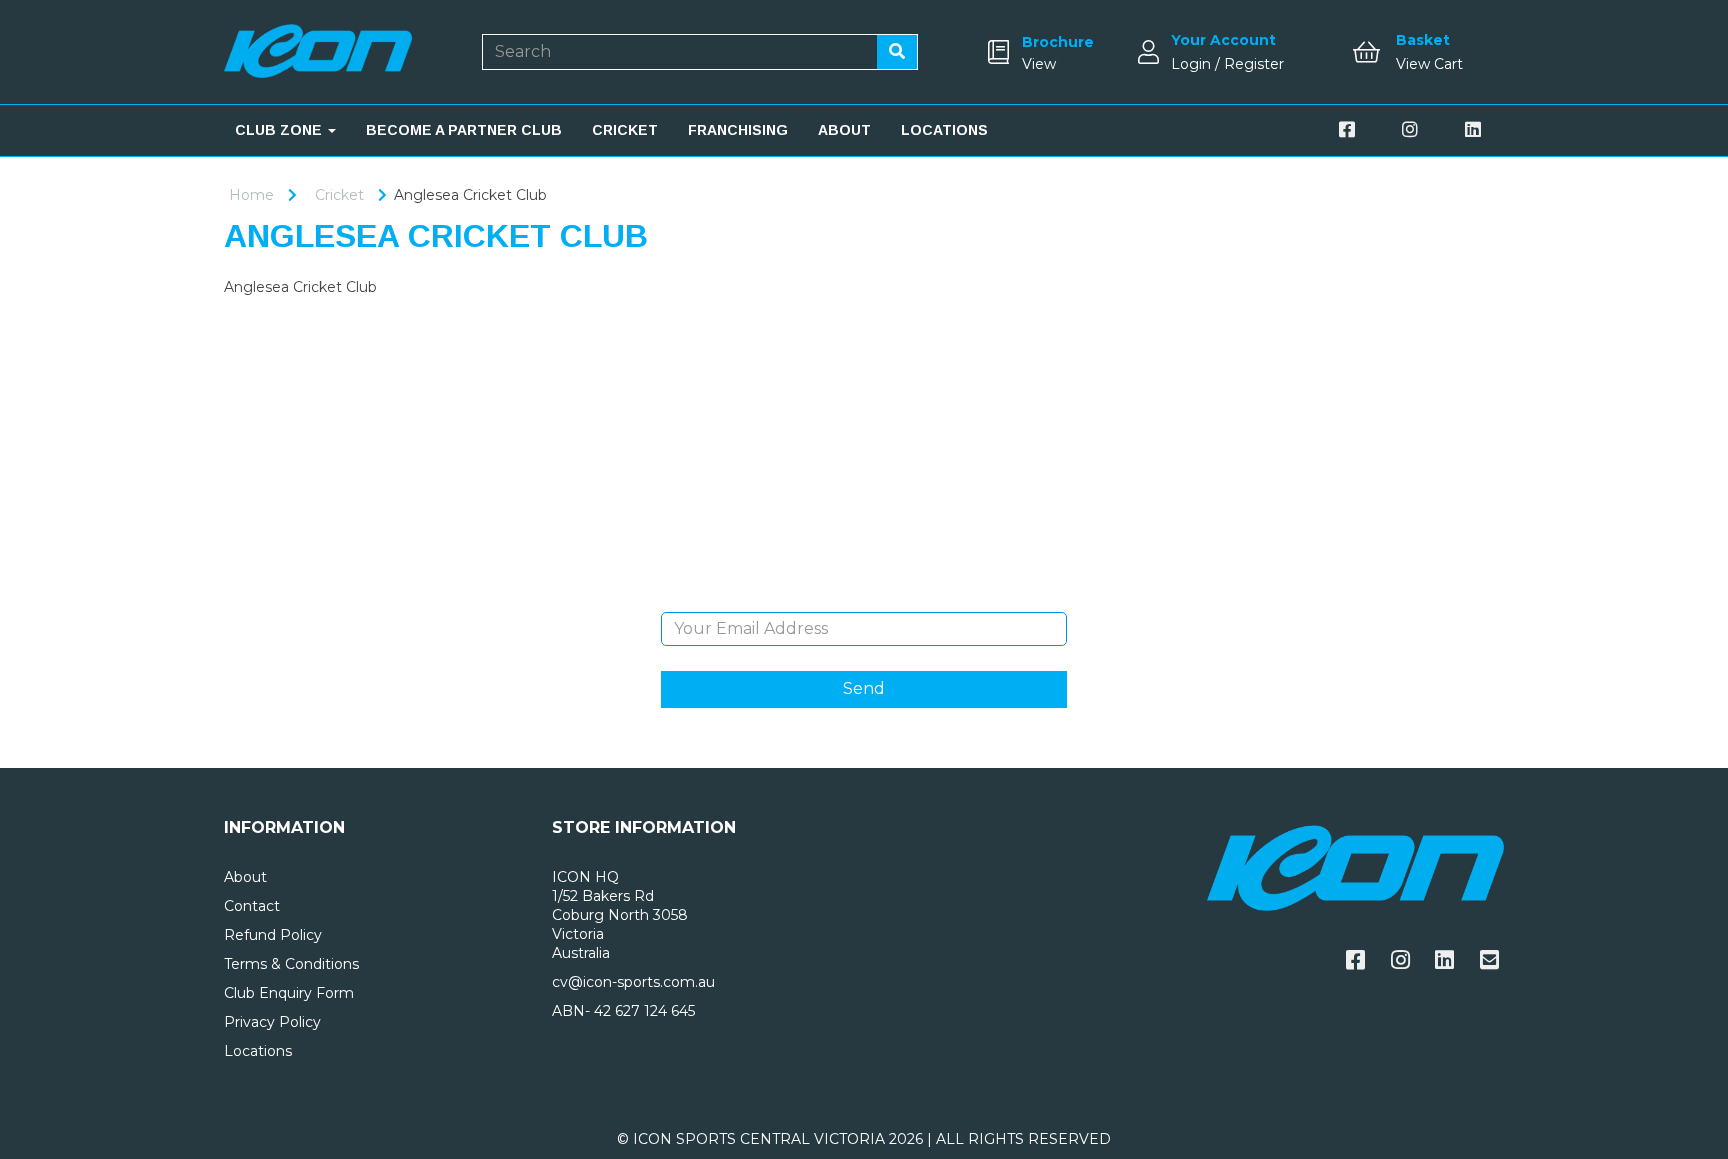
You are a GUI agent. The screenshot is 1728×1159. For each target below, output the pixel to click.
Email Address (863, 597)
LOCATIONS (944, 130)
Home (251, 195)
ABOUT (844, 130)
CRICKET (625, 130)
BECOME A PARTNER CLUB (464, 130)
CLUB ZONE (280, 130)
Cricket (339, 195)
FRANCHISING (738, 130)
